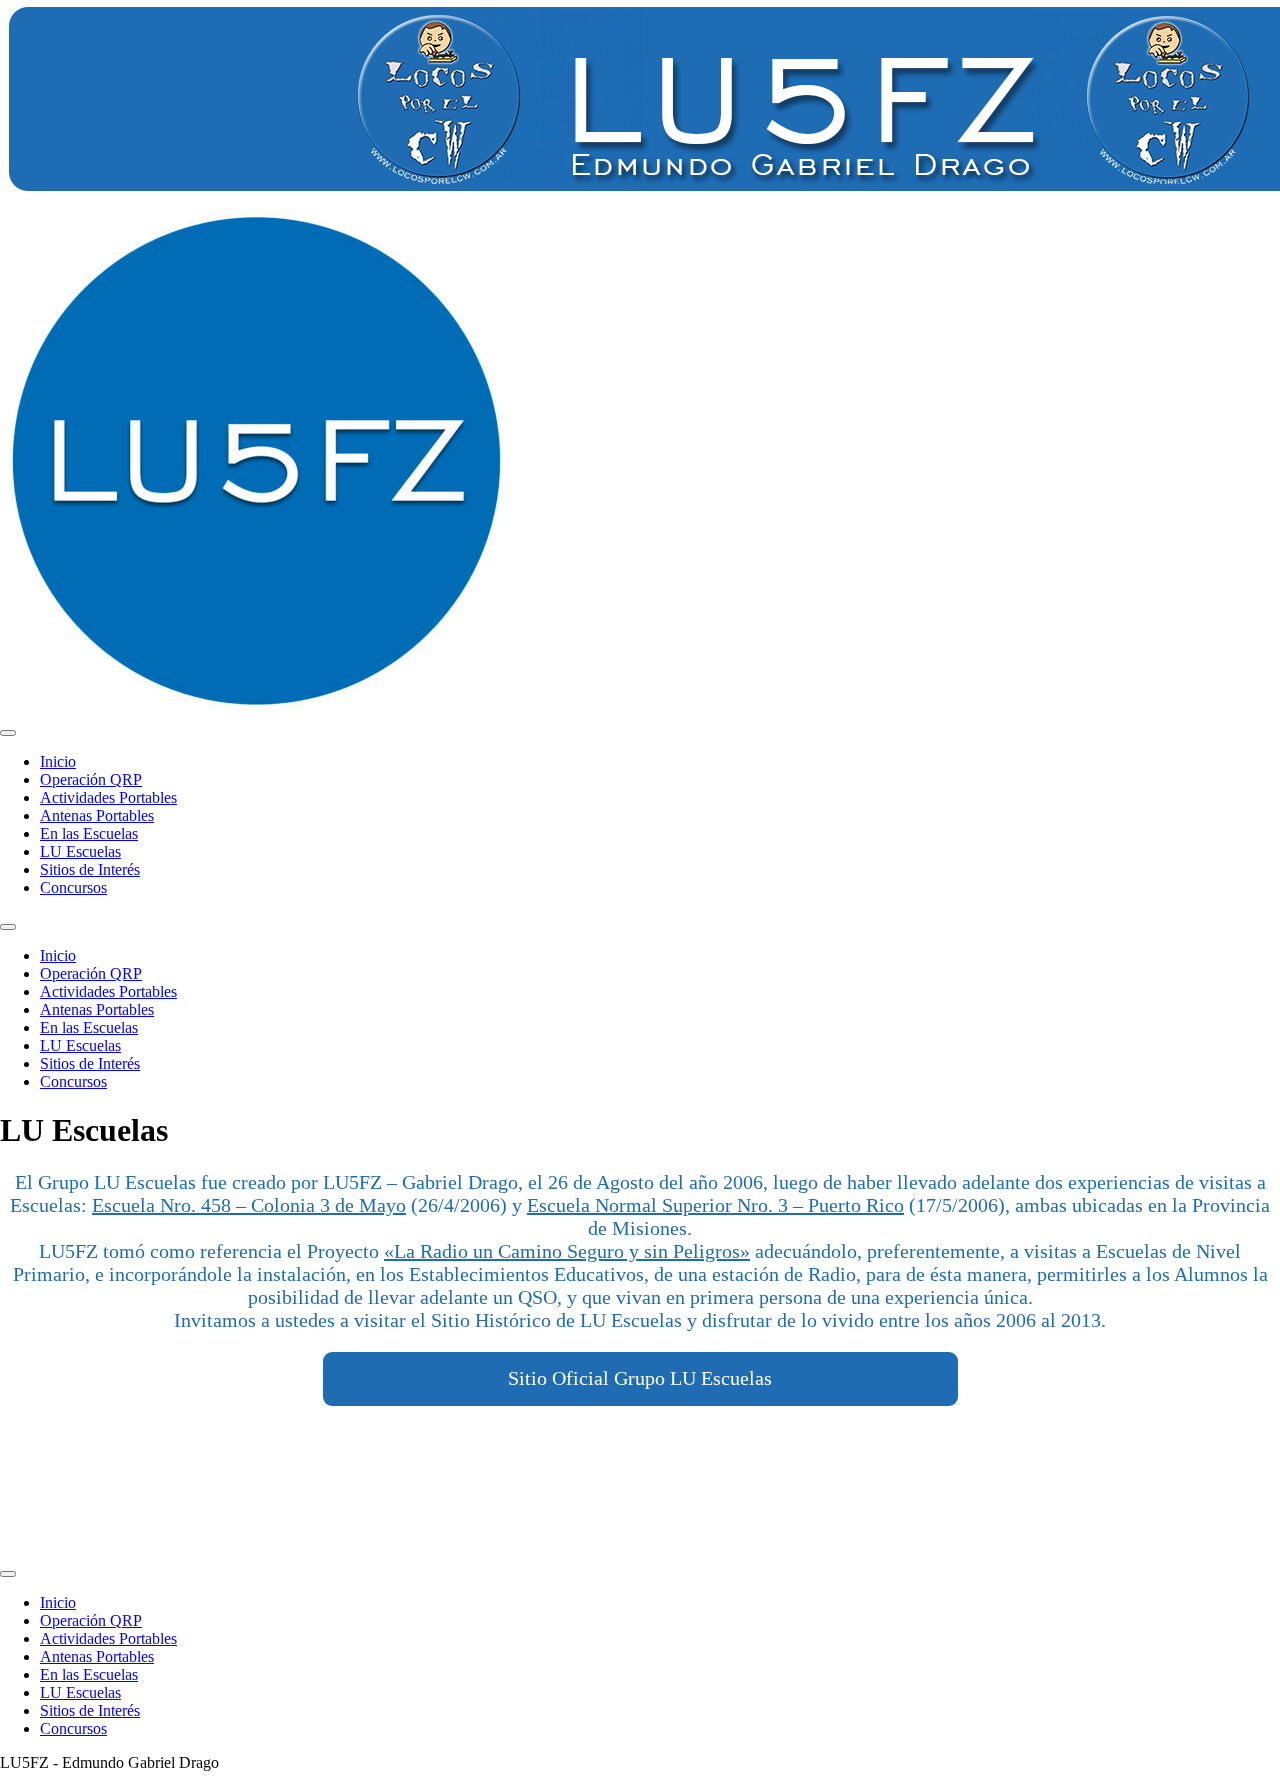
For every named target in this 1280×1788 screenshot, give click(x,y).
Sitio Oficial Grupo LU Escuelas (640, 1378)
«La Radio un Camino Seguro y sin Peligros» (567, 1251)
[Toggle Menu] (8, 733)
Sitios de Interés (90, 869)
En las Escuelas (89, 833)
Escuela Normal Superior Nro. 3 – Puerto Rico (715, 1205)
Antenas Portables (97, 815)
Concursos (73, 887)
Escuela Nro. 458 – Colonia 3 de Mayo (249, 1205)
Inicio (58, 761)
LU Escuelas (80, 851)
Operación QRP (91, 779)
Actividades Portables (108, 797)
